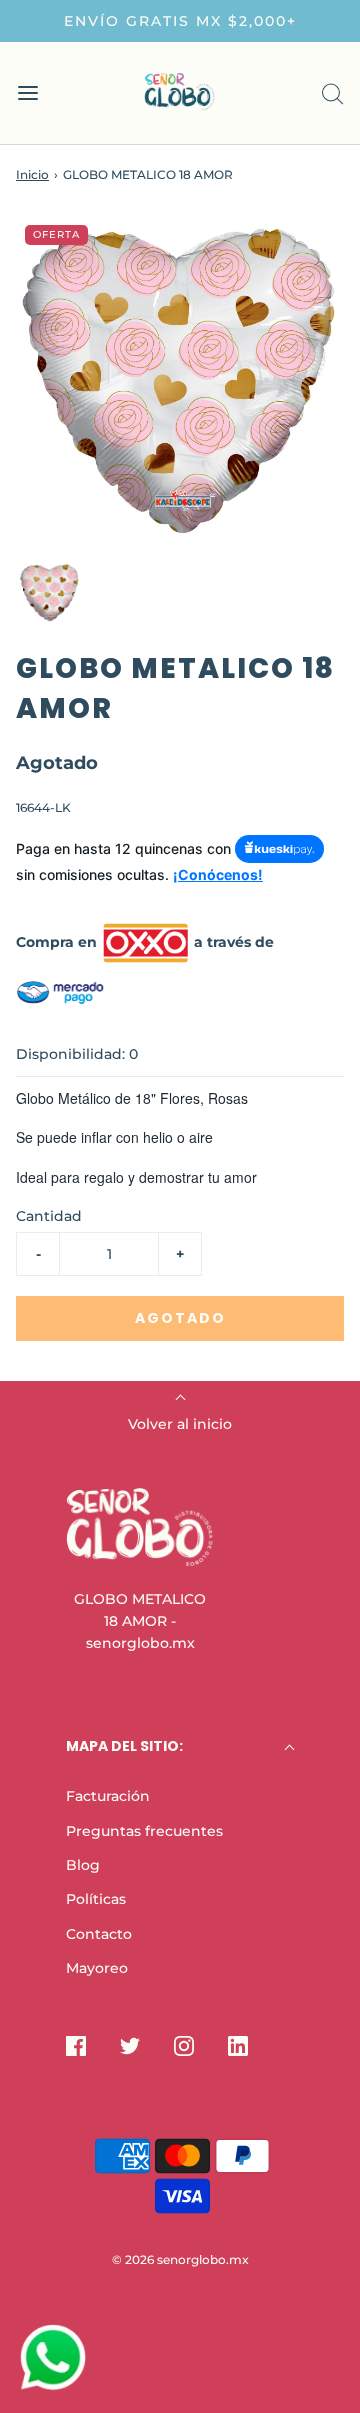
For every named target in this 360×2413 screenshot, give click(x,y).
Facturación (108, 1796)
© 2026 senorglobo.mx (180, 2259)
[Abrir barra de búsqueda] (332, 93)
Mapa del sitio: (124, 1746)
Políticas (96, 1899)
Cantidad (49, 1216)
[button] (49, 594)
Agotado (180, 1318)
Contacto (99, 1934)
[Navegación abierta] (27, 93)
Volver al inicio (180, 1424)
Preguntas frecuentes (144, 1831)
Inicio (32, 174)
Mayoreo (97, 1968)
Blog (83, 1865)
